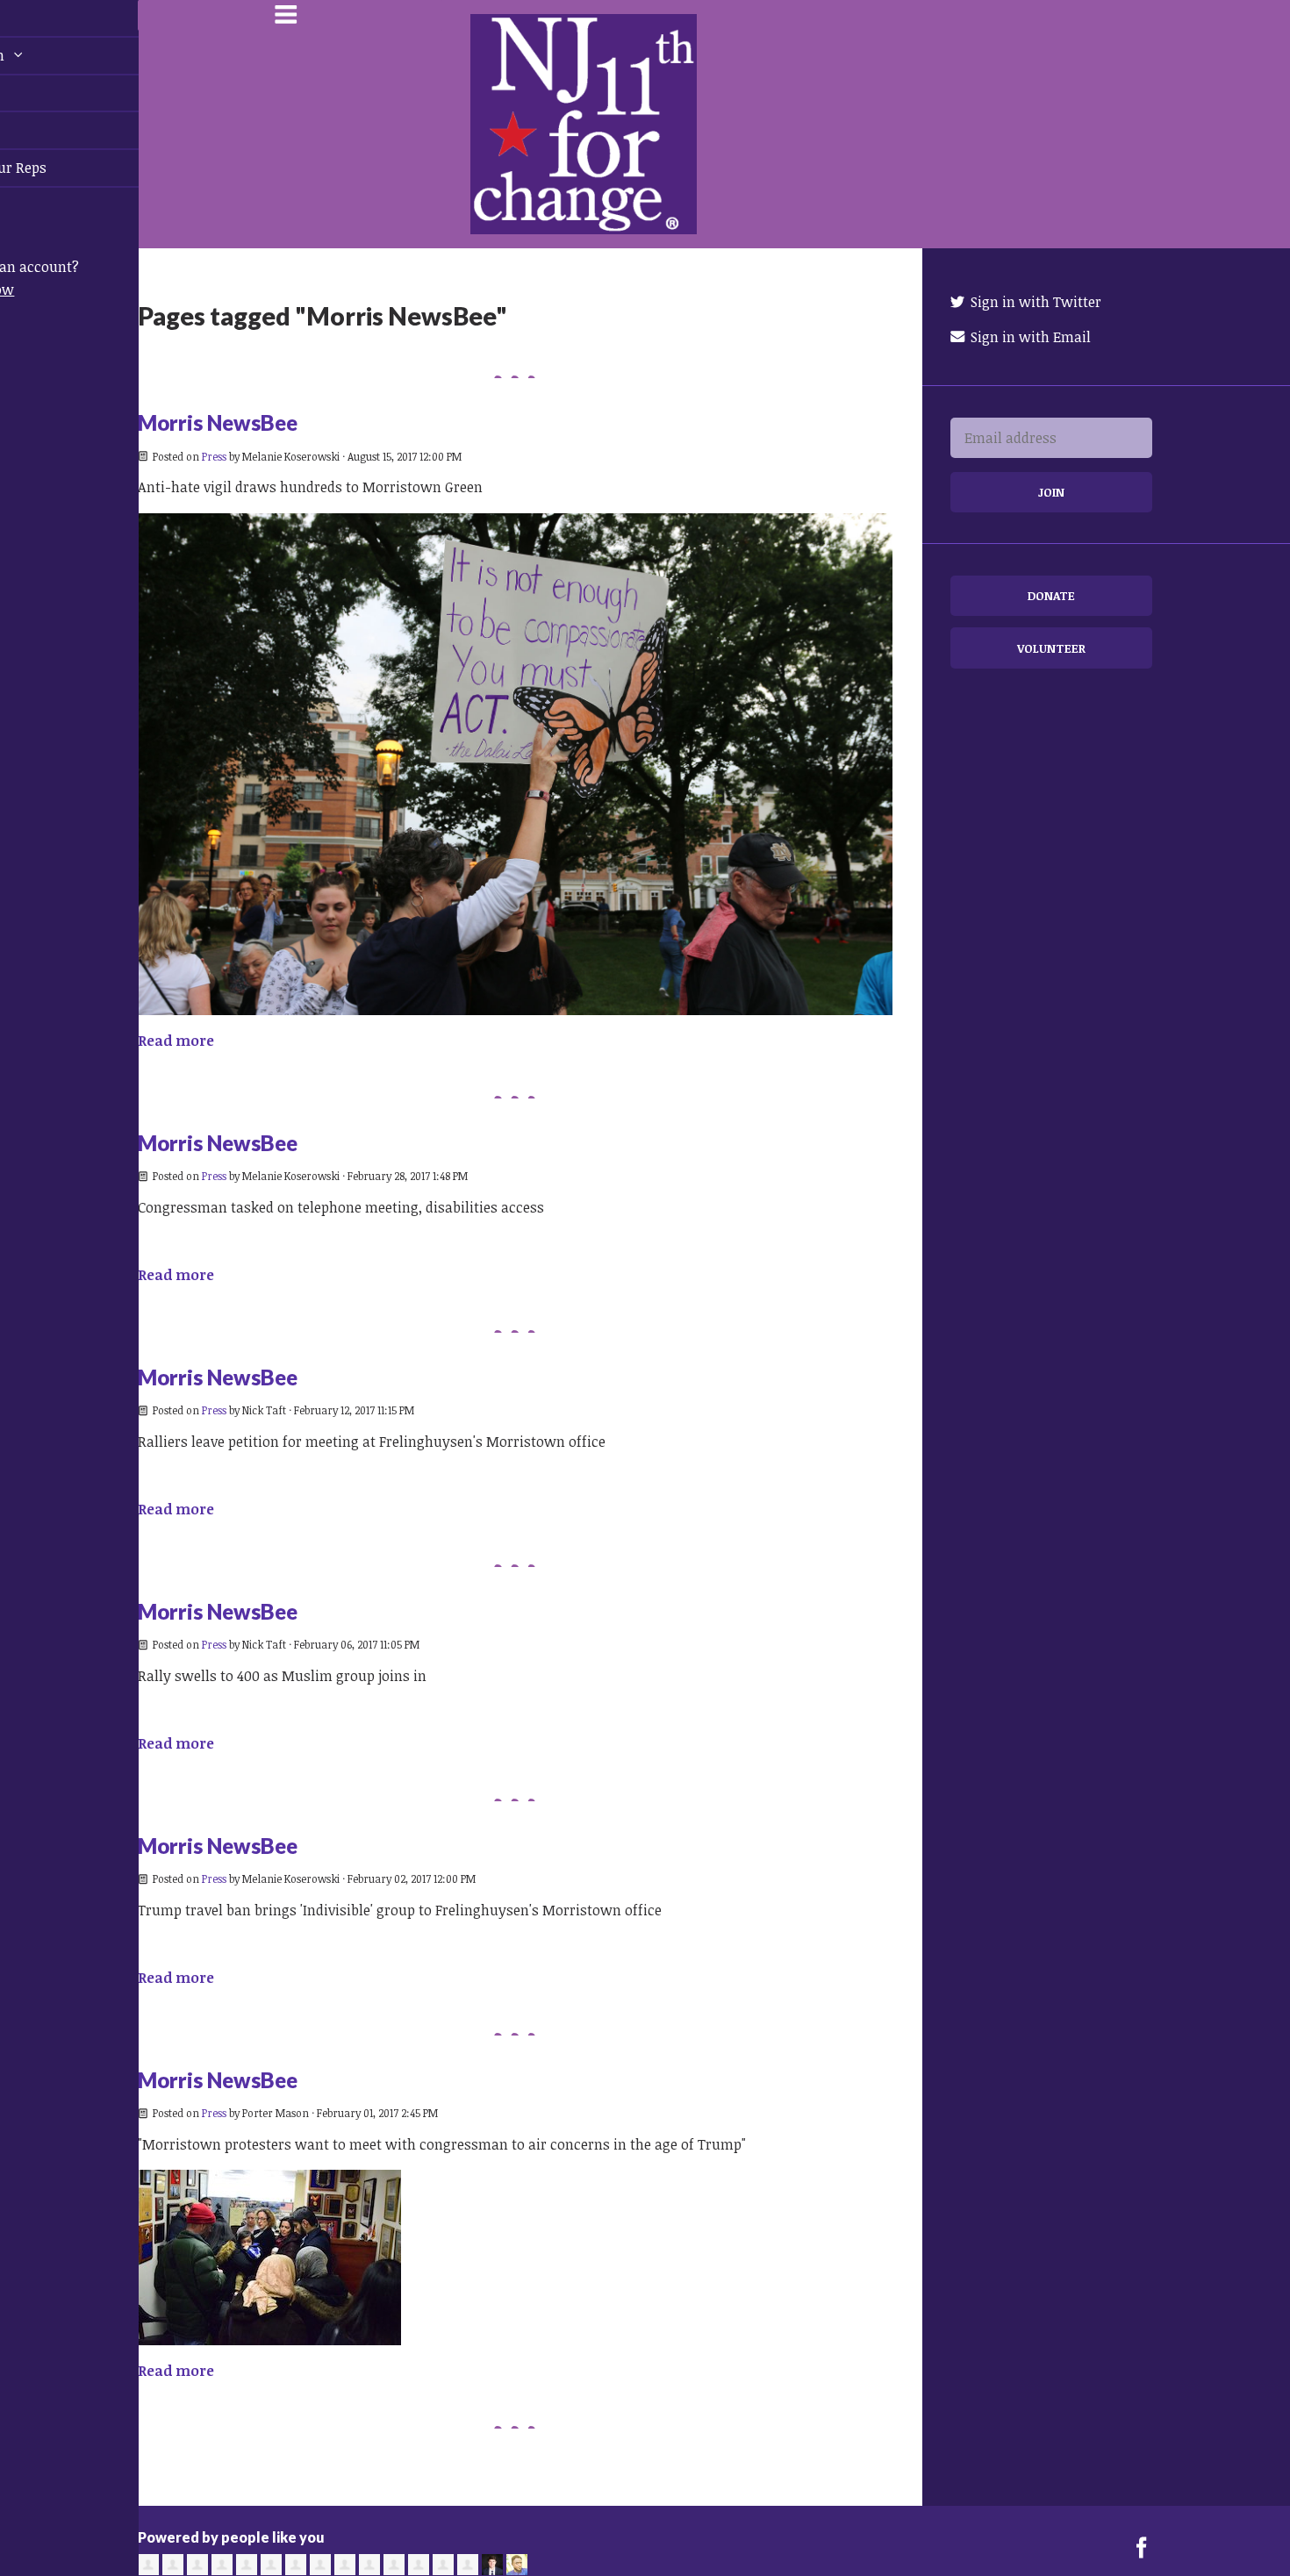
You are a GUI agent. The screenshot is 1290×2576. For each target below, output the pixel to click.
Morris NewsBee (218, 422)
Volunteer (1051, 648)
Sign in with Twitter (1034, 302)
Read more (176, 1041)
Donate (1051, 595)
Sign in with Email (1029, 337)
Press (214, 456)
